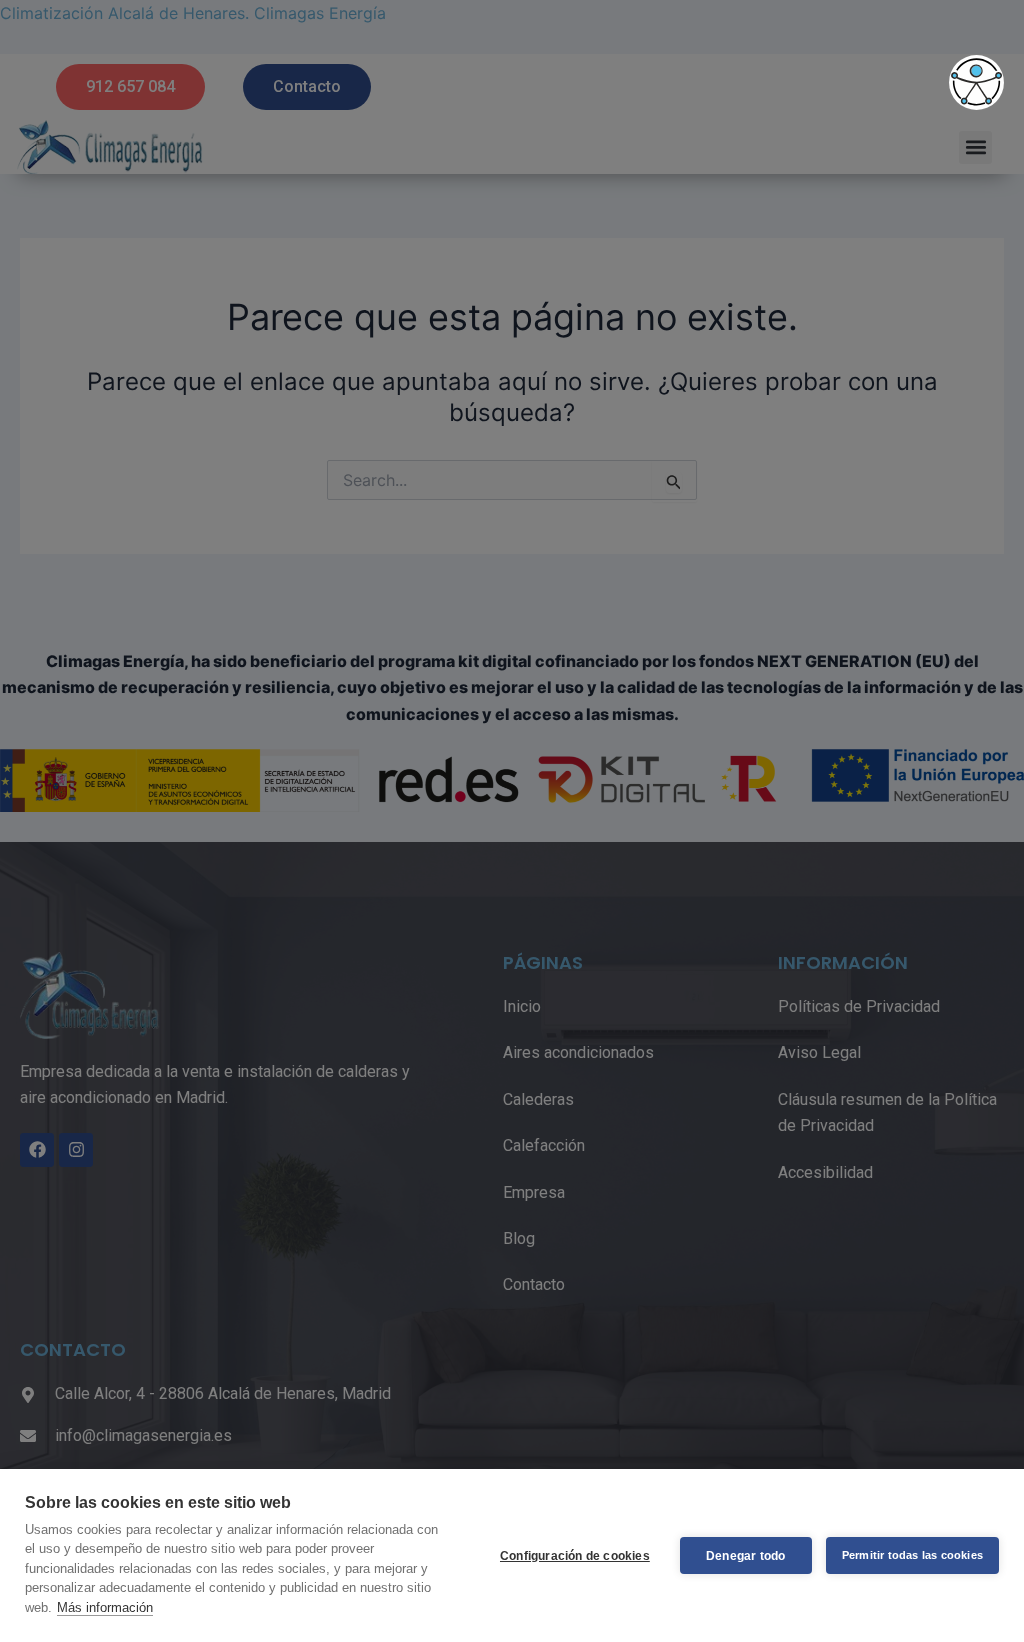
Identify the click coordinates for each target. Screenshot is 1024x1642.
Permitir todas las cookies (912, 1555)
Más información (105, 1607)
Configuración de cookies (575, 1556)
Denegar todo (745, 1556)
